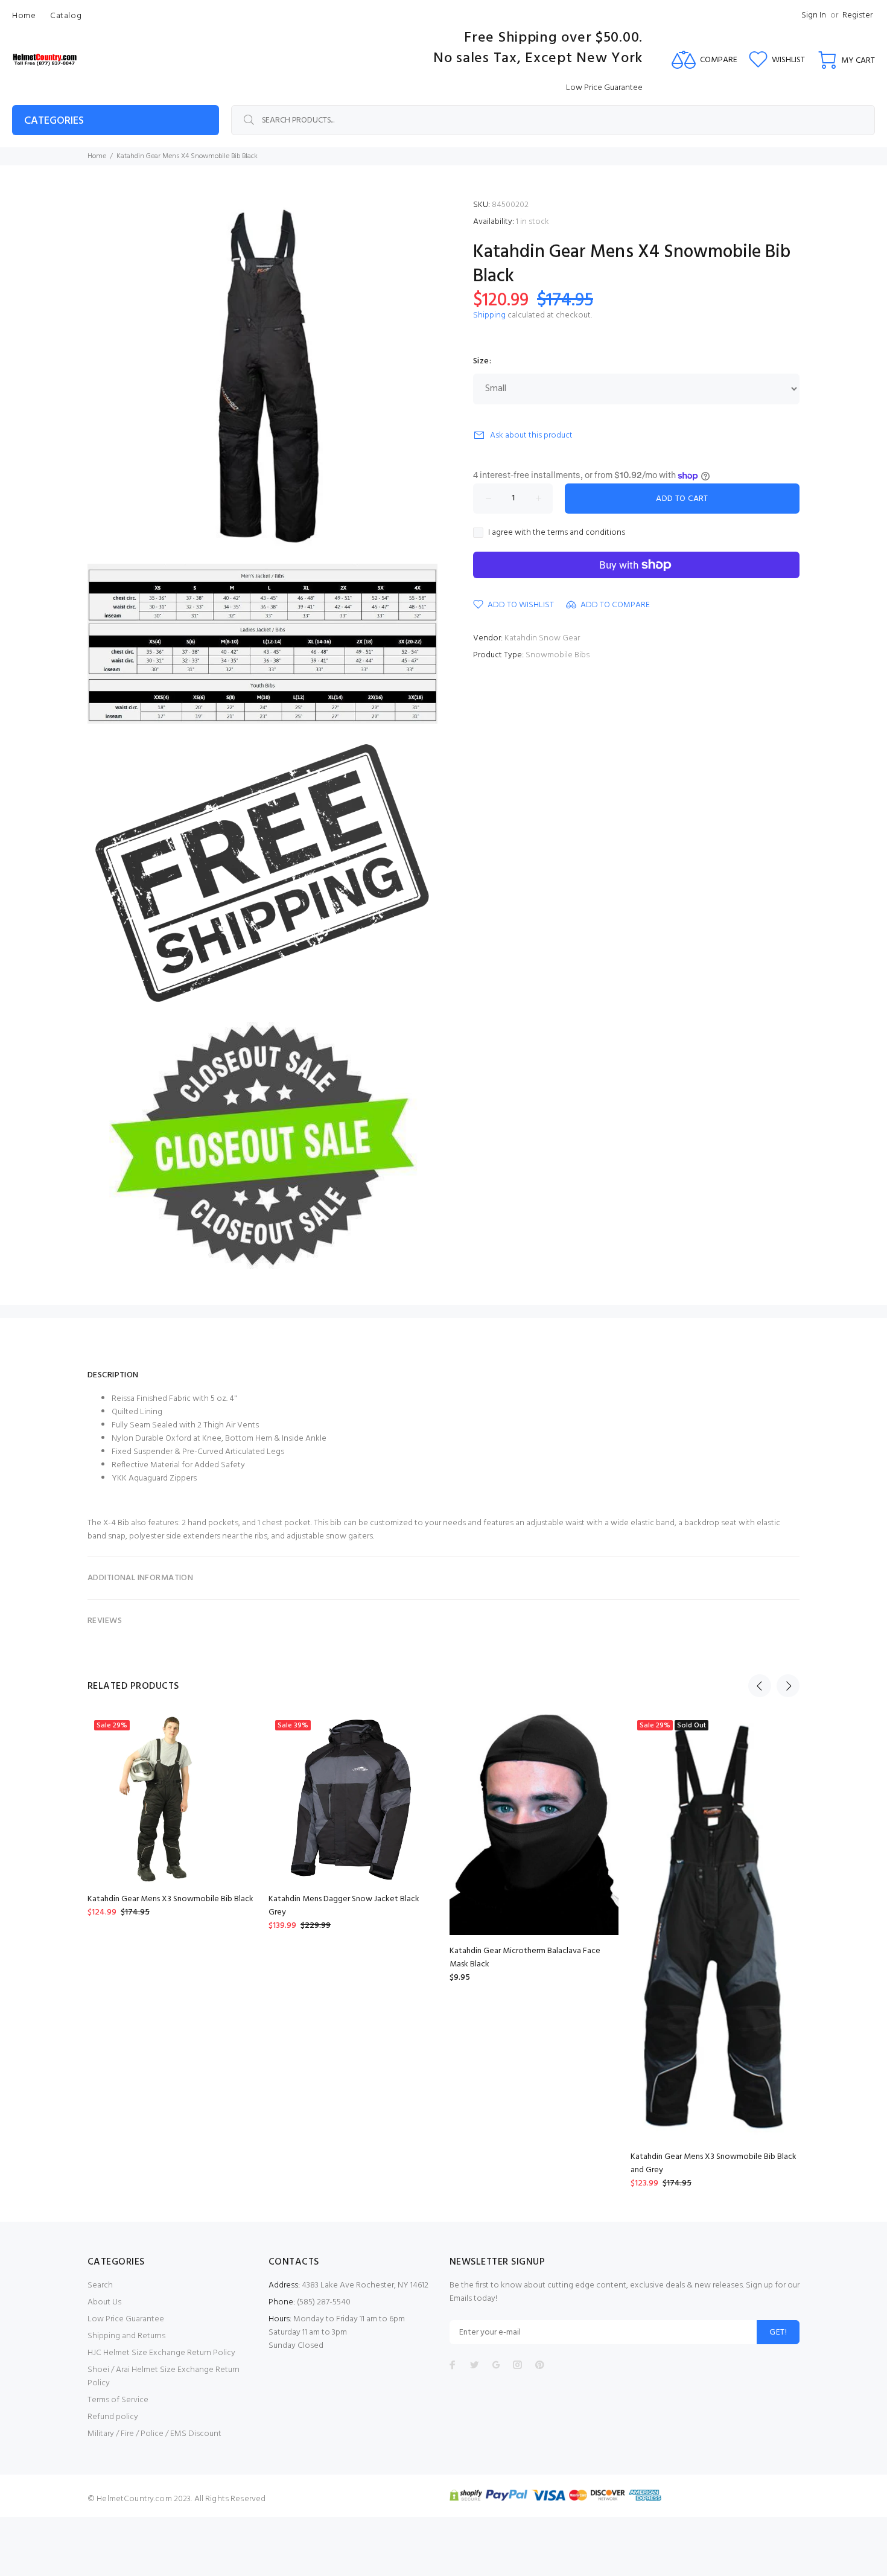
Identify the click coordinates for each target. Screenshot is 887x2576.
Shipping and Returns (126, 2336)
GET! (778, 2332)
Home (97, 156)
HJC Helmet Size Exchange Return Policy (161, 2353)
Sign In (814, 15)
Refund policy (113, 2417)
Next (788, 1686)
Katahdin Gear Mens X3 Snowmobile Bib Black (170, 1899)
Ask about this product (531, 435)
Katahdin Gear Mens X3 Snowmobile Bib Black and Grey (714, 2163)
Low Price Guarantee (126, 2319)
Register (857, 15)
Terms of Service (118, 2400)
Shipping (489, 315)
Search (100, 2285)
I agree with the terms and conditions (557, 533)
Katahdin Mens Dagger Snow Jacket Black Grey (344, 1906)
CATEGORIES (54, 121)
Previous (760, 1686)
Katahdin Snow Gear (542, 638)
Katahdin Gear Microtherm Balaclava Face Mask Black (525, 1958)
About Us (104, 2302)
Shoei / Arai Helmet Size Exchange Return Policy (164, 2377)
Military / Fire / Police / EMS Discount (154, 2434)
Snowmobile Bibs (558, 655)
